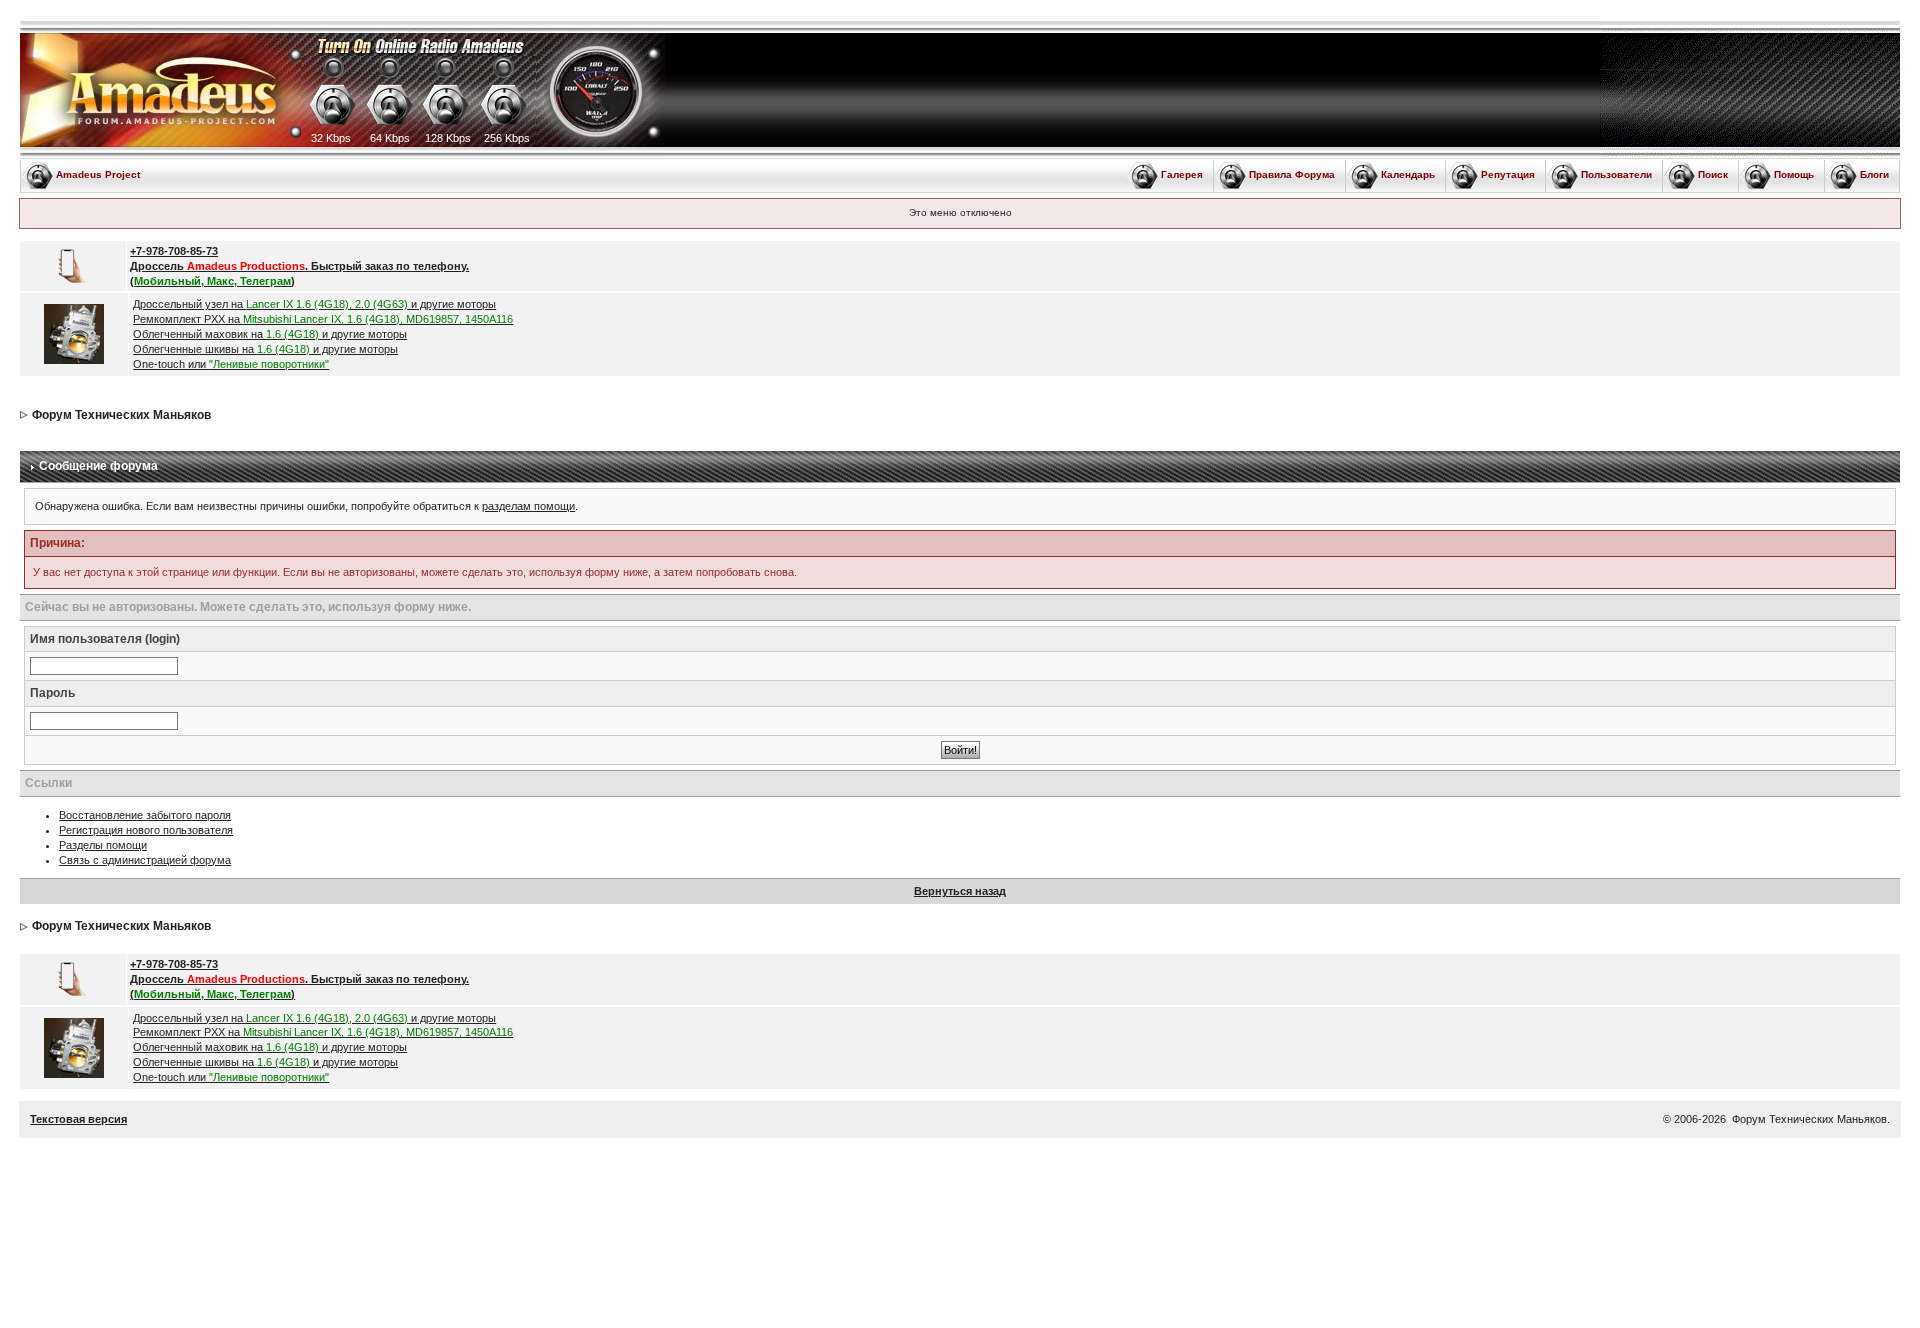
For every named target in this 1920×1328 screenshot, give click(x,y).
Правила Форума (1292, 174)
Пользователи (1616, 174)
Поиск (1713, 174)
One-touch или (231, 364)
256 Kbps (507, 138)
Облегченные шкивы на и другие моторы (265, 349)
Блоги (1874, 174)
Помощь (1794, 174)
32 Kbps (331, 138)
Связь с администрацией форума (145, 860)
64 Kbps (390, 138)
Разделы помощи (103, 845)
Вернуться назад (960, 891)
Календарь (1408, 174)
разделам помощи (528, 506)
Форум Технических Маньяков (121, 415)
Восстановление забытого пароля (145, 815)
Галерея (1182, 174)
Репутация (1508, 174)
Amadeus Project (98, 174)
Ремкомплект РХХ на (323, 319)
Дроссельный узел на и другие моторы (314, 304)
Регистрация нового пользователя (146, 830)
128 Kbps (448, 138)
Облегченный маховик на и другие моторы (270, 334)
